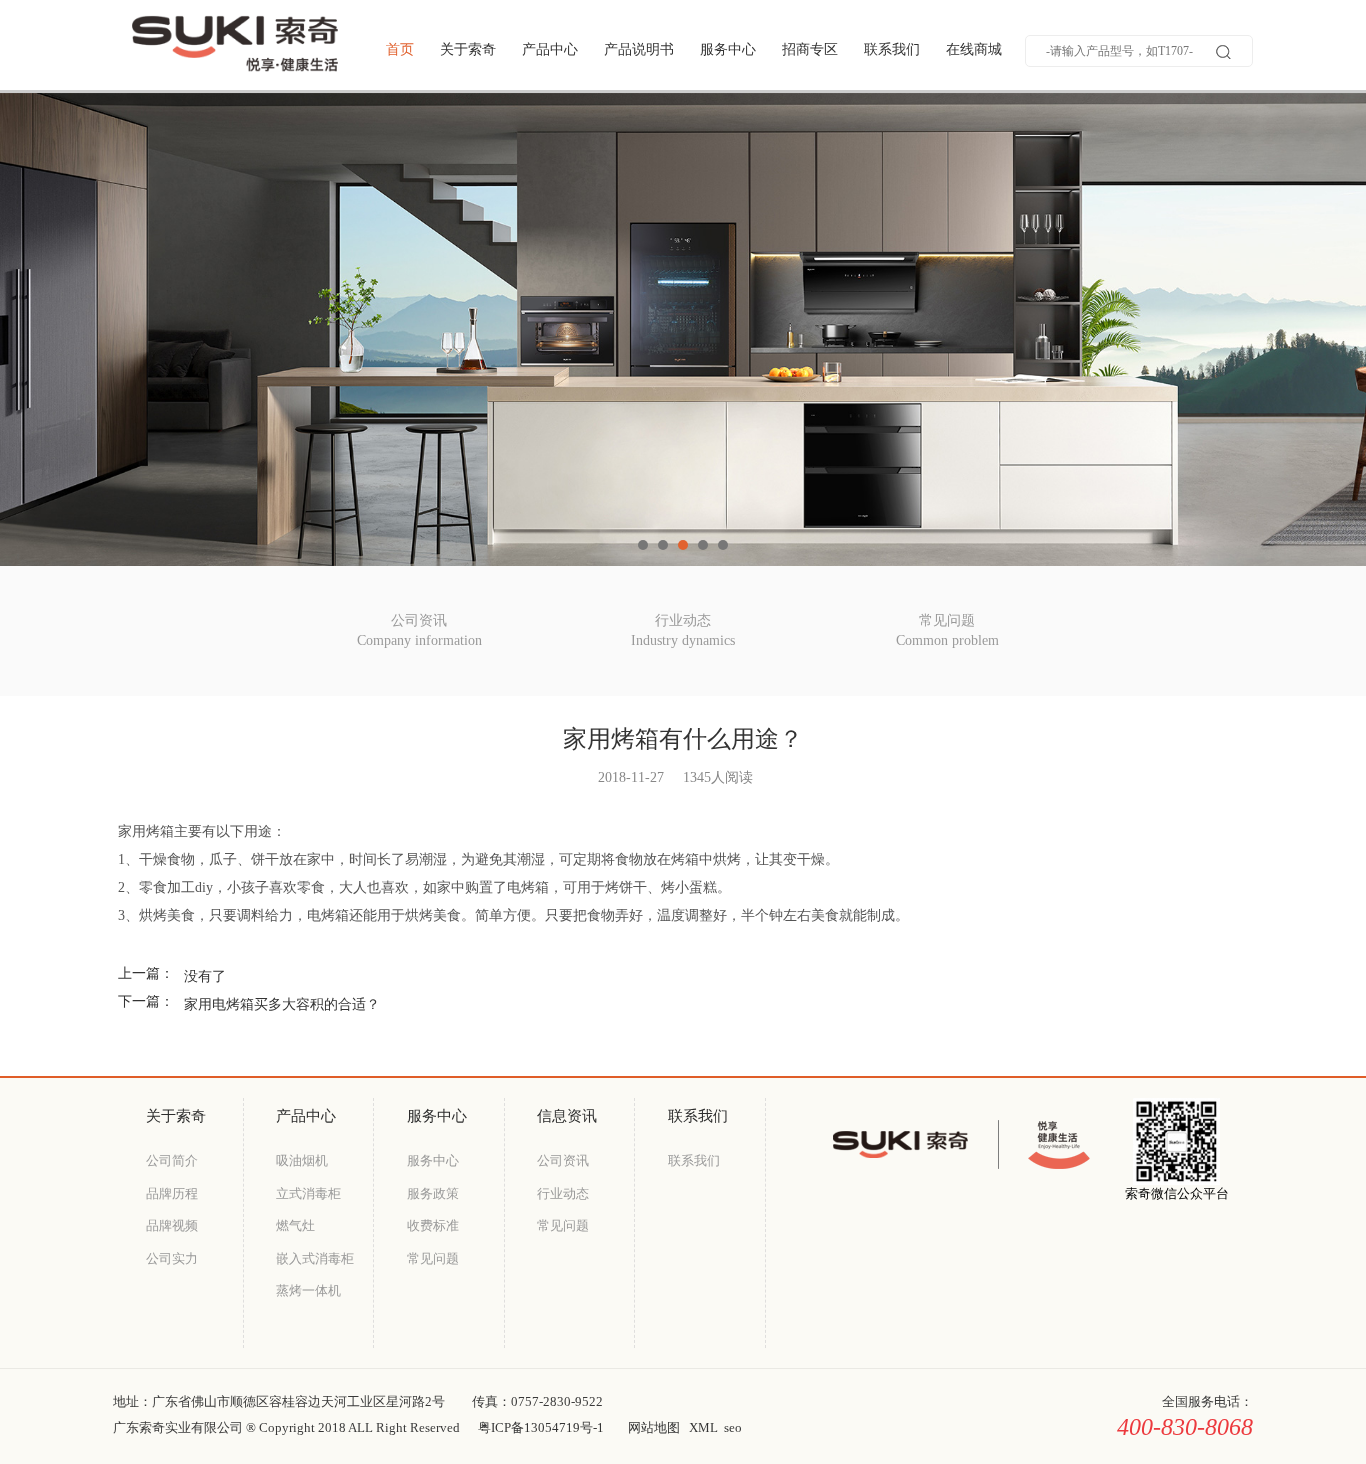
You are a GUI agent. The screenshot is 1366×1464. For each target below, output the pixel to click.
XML (703, 1427)
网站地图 (654, 1427)
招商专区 (810, 49)
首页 (400, 49)
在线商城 (974, 49)
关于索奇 (468, 49)
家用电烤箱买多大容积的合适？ (282, 1004)
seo (733, 1427)
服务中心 (728, 49)
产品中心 (550, 49)
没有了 (205, 976)
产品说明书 (639, 49)
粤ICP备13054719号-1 (541, 1427)
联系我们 (892, 49)
